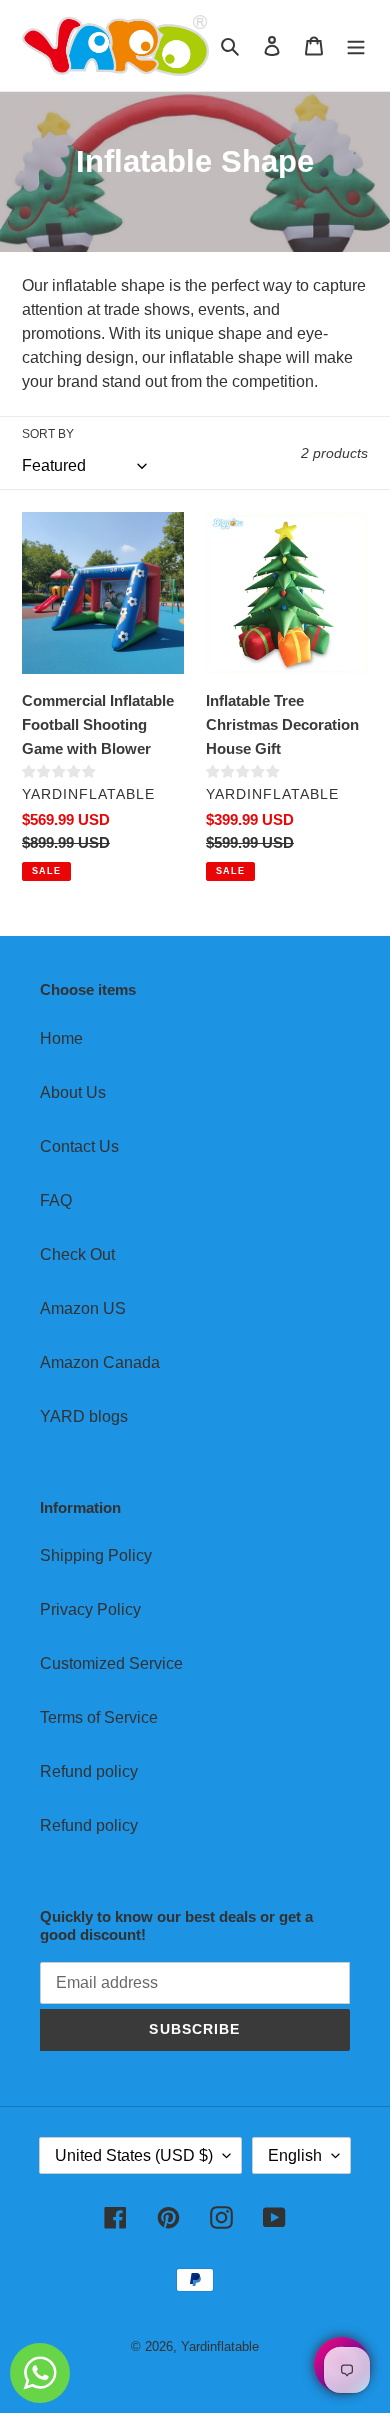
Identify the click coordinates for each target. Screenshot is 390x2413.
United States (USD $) (134, 2155)
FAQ (56, 1200)
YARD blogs (84, 1416)
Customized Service (111, 1663)
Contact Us (79, 1146)
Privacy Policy (90, 1609)
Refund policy (89, 1771)
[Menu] (356, 46)
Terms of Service (99, 1717)
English (295, 2155)
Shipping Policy (96, 1555)
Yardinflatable (220, 2346)
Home (61, 1038)
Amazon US (83, 1308)
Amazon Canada (100, 1362)
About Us (73, 1092)
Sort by (48, 434)
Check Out (77, 1254)
